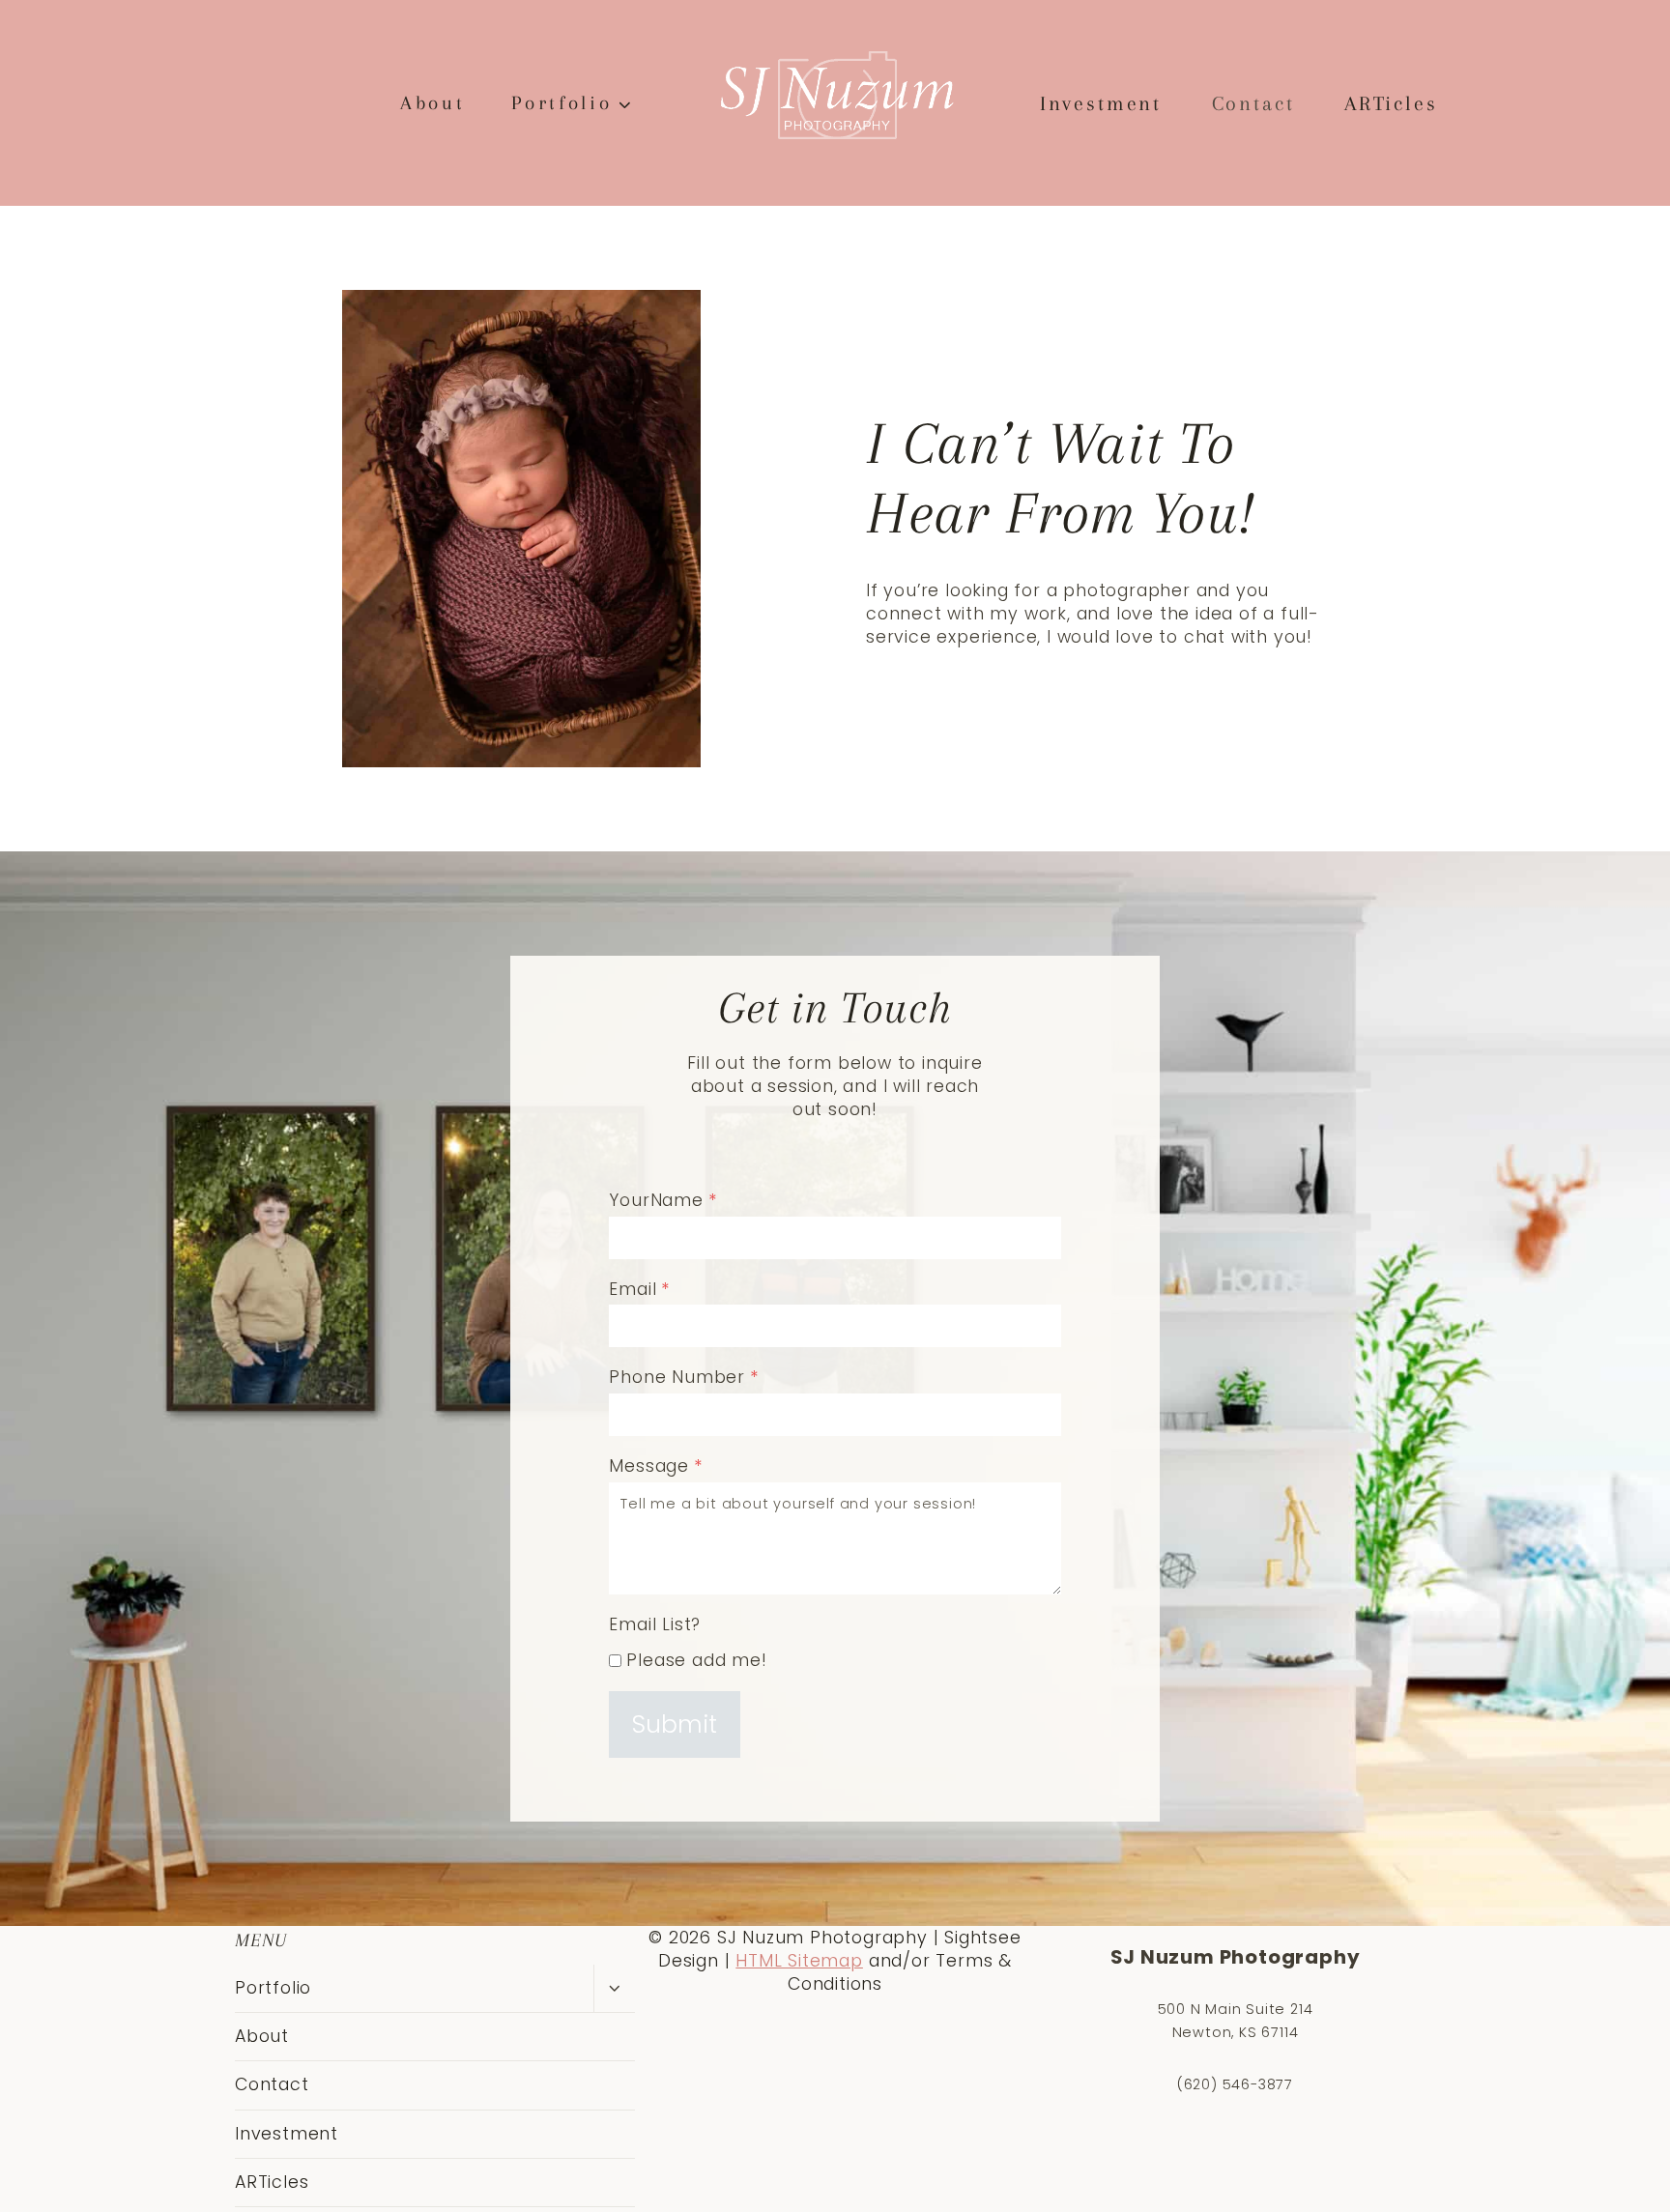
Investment (1101, 103)
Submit (675, 1724)
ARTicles (1391, 103)
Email (639, 1289)
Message (655, 1466)
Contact (1253, 103)
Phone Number (683, 1377)
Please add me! (696, 1660)
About (432, 103)
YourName (662, 1200)
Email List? (655, 1624)
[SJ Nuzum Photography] (835, 97)
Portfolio (273, 1988)
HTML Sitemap (799, 1961)
